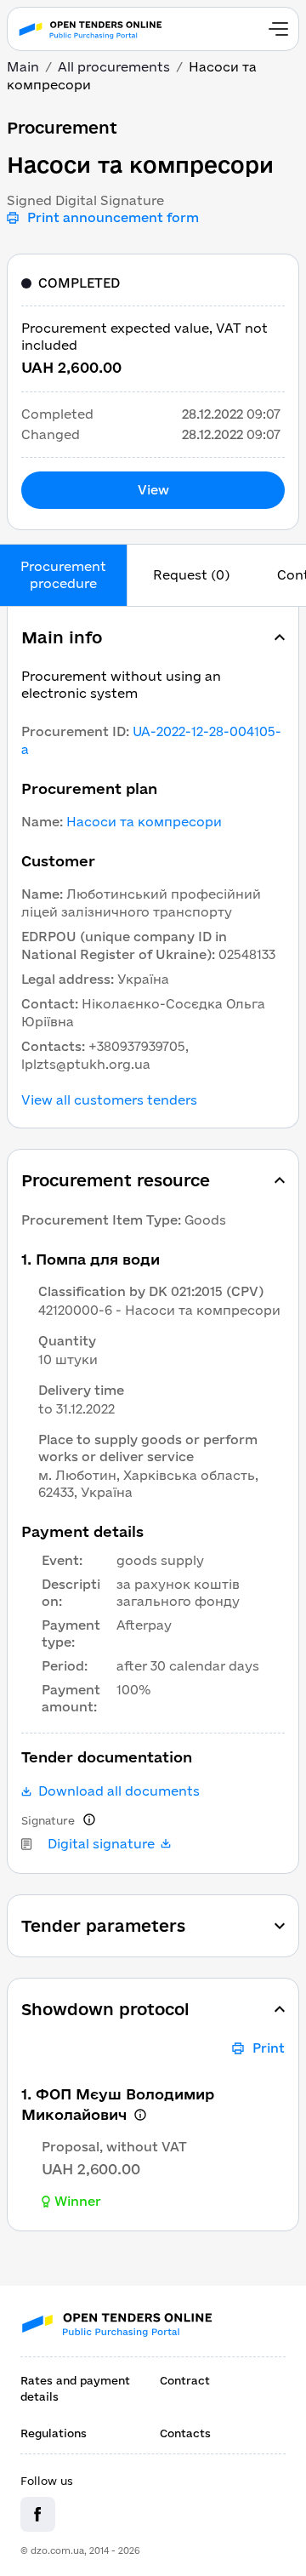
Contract (185, 2380)
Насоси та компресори (144, 822)
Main (23, 67)
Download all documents (119, 1791)
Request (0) (191, 575)
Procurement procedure (63, 575)
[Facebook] (38, 2514)
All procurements (114, 67)
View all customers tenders (109, 1100)
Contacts (185, 2433)
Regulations (54, 2433)
